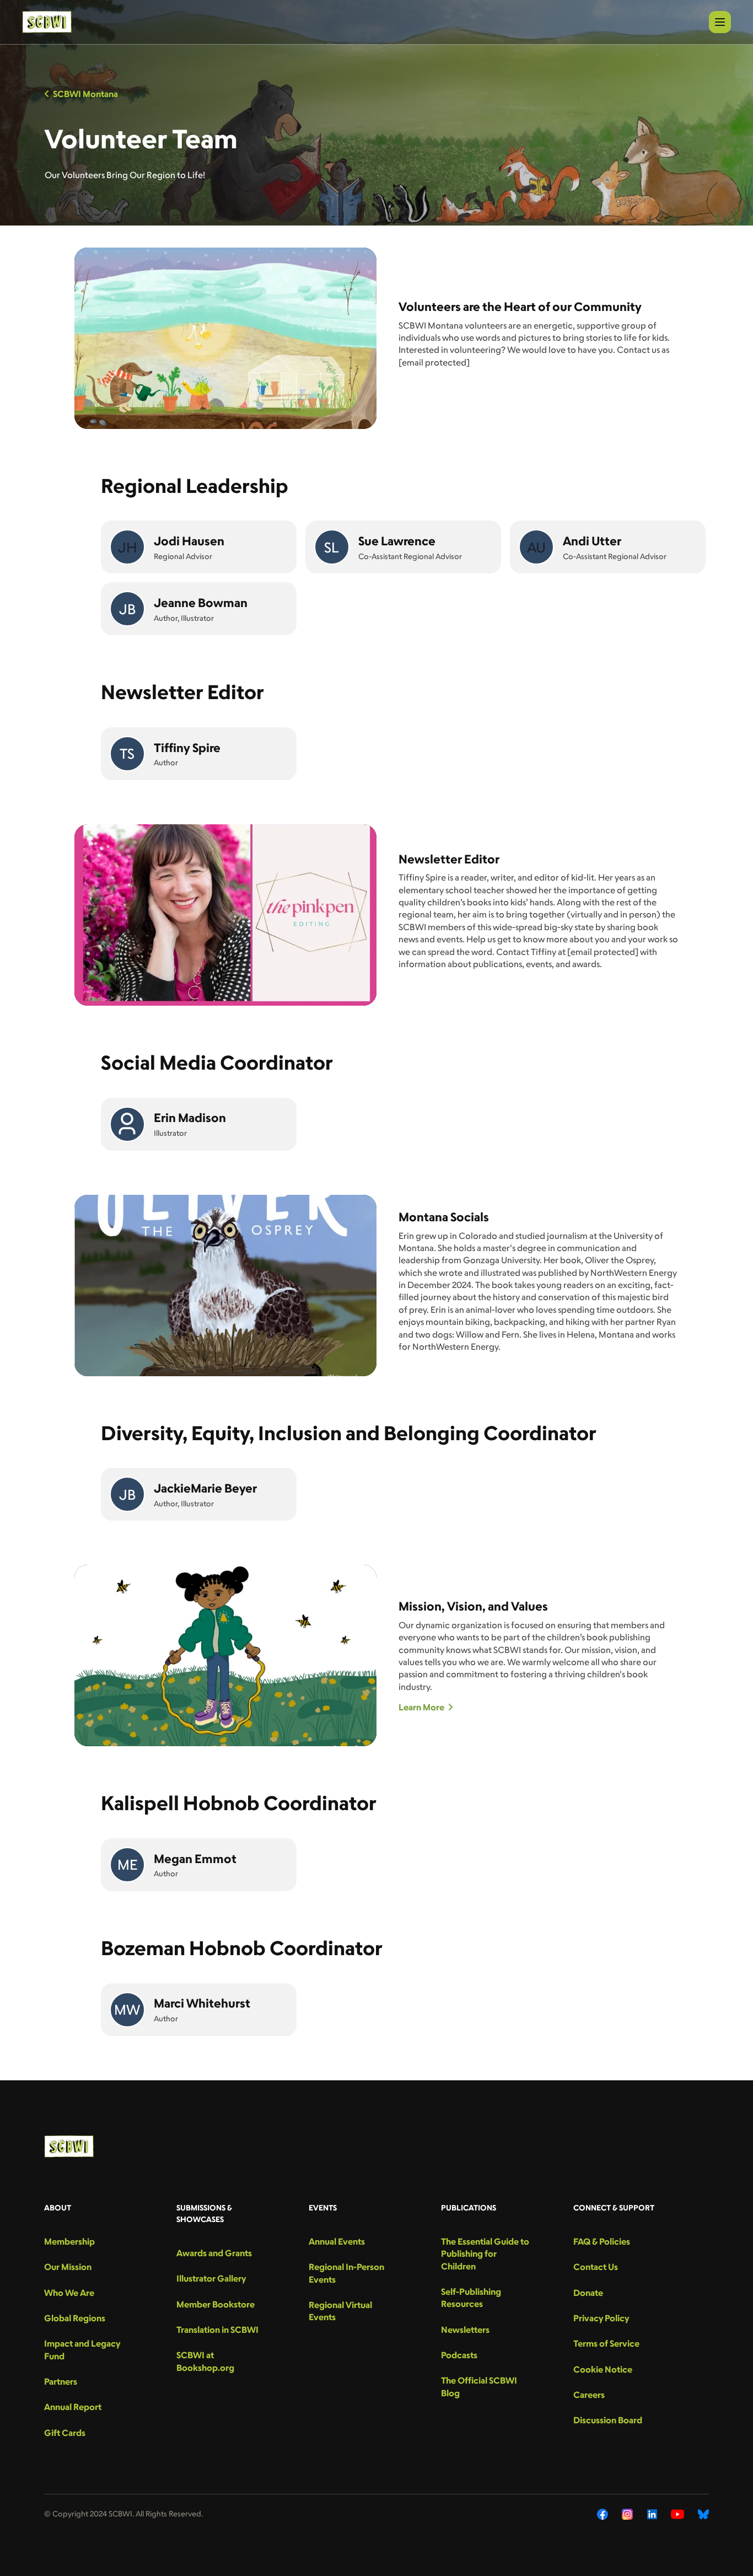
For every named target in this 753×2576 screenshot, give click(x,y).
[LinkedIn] (652, 2514)
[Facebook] (603, 2514)
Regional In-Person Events (346, 2273)
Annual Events (337, 2241)
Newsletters (465, 2330)
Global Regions (75, 2318)
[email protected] (434, 362)
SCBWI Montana (85, 94)
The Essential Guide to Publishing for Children (485, 2254)
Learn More (421, 1707)
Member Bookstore (216, 2304)
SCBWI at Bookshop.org (205, 2361)
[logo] (47, 22)
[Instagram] (628, 2514)
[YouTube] (677, 2514)
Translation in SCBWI (217, 2330)
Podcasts (459, 2355)
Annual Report (73, 2407)
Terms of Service (606, 2343)
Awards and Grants (214, 2253)
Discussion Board (608, 2420)
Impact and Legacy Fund (82, 2349)
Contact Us (596, 2267)
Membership (69, 2241)
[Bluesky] (703, 2514)
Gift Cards (65, 2433)
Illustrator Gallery (211, 2278)
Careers (589, 2395)
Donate (588, 2293)
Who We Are (69, 2293)
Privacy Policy (601, 2318)
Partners (61, 2381)
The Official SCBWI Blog (479, 2386)
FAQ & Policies (602, 2241)
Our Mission (68, 2267)
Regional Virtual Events (340, 2311)
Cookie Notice (603, 2369)
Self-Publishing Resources (471, 2298)
